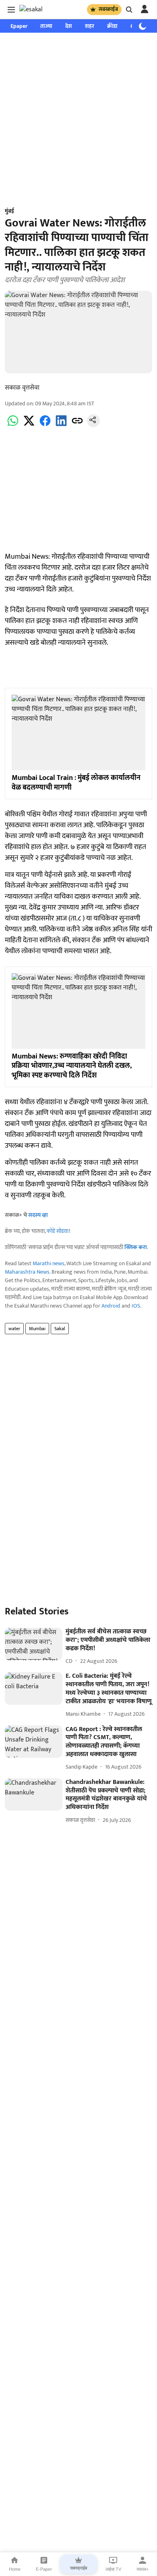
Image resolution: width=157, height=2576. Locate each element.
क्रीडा (112, 26)
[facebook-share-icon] (45, 425)
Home (15, 2569)
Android (111, 1306)
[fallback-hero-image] (34, 1644)
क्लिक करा (136, 1247)
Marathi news (49, 1263)
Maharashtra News (27, 1272)
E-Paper (44, 2569)
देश (69, 26)
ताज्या (46, 26)
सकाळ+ (143, 2569)
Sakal (60, 1329)
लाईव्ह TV (113, 2569)
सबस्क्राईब (108, 9)
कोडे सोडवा (58, 1231)
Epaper (19, 26)
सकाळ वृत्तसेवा (22, 388)
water (14, 1329)
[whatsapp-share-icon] (13, 425)
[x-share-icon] (29, 425)
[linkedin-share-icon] (61, 425)
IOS (136, 1306)
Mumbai (37, 1329)
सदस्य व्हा (38, 1215)
